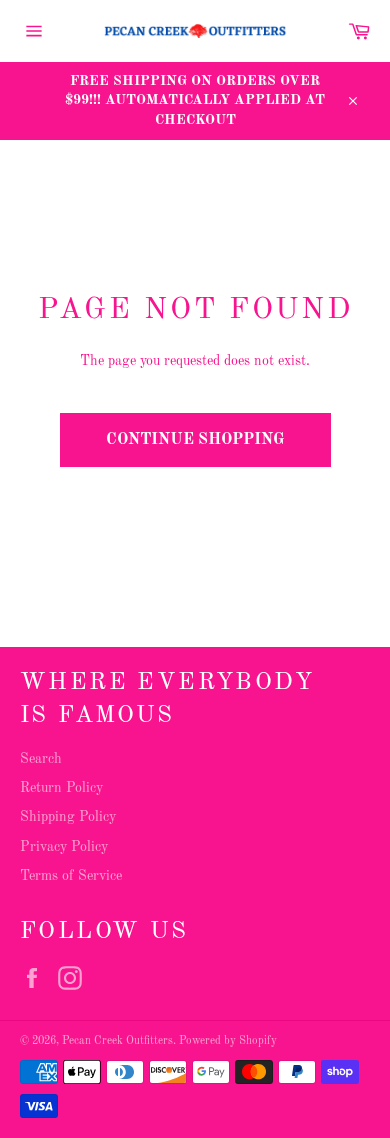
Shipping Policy (68, 817)
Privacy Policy (64, 847)
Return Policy (61, 788)
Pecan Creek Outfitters (117, 1041)
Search (41, 759)
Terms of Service (71, 876)
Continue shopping (195, 440)
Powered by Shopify (228, 1041)
